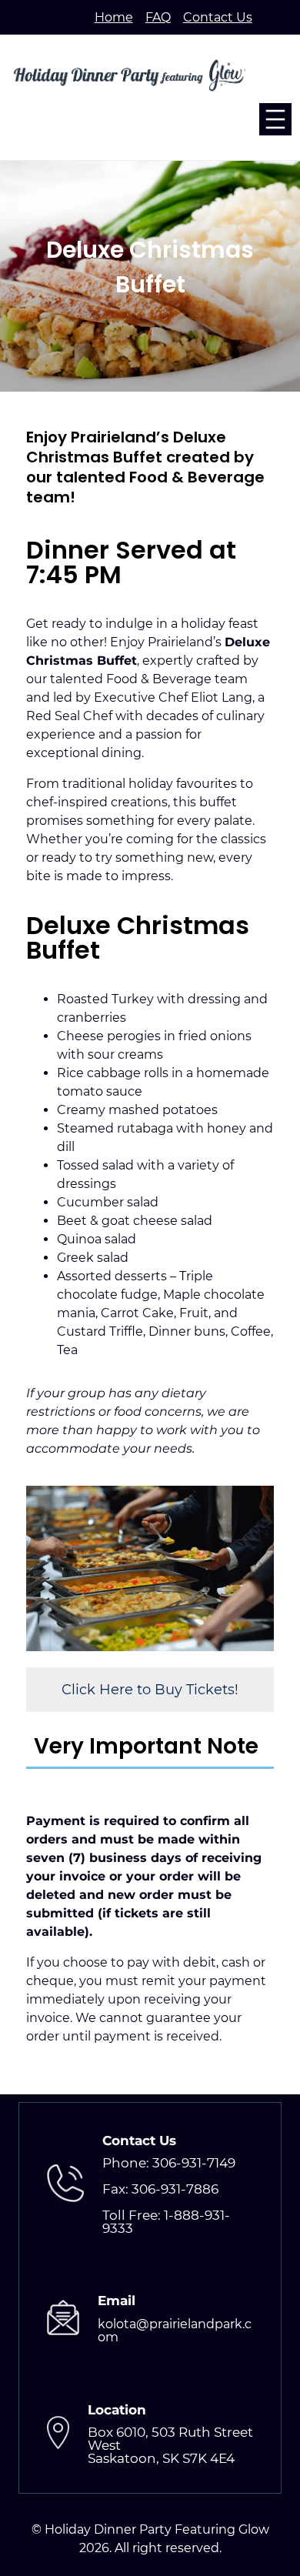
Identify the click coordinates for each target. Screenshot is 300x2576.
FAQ (158, 17)
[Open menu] (275, 119)
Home (114, 17)
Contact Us (218, 17)
